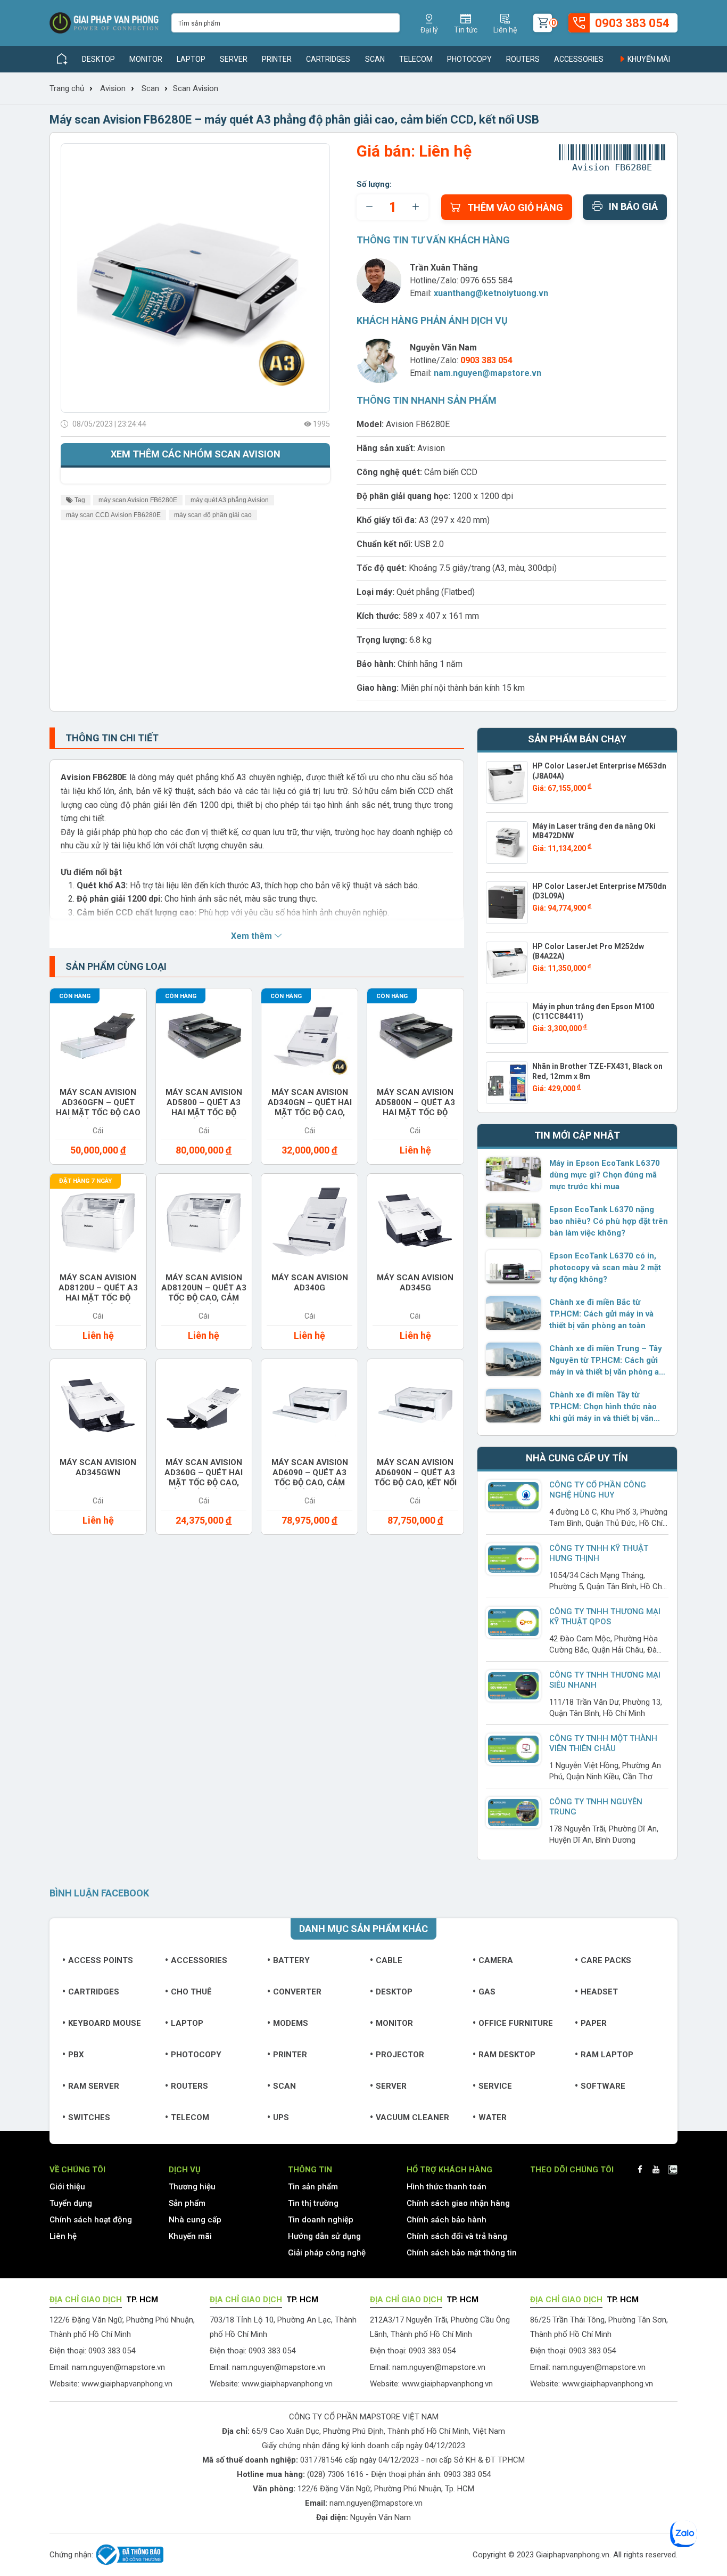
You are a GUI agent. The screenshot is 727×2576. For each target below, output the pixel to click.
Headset (599, 1992)
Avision (113, 88)
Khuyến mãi (648, 59)
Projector (400, 2055)
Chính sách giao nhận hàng (458, 2203)
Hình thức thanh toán (447, 2187)
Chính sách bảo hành (447, 2220)
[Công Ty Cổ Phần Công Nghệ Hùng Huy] (514, 1496)
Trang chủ (67, 88)
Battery (291, 1960)
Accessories (579, 59)
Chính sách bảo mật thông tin (462, 2253)
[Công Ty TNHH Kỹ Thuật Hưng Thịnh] (514, 1559)
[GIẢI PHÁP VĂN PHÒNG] (104, 23)
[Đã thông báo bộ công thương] (128, 2555)
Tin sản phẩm (313, 2187)
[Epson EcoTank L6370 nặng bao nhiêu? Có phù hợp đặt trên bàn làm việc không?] (514, 1220)
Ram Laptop (607, 2055)
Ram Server (94, 2086)
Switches (89, 2117)
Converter (297, 1992)
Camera (496, 1960)
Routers (523, 59)
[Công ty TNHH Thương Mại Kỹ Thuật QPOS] (514, 1622)
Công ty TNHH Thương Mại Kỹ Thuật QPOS (605, 1617)
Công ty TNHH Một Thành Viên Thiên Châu (603, 1743)
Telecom (416, 59)
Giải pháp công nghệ (327, 2253)
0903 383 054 (467, 2474)
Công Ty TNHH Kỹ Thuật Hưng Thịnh (599, 1553)
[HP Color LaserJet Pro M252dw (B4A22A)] (507, 963)
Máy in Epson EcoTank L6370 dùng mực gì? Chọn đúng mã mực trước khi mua (605, 1175)
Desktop (98, 59)
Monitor (146, 59)
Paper (594, 2023)
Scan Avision (196, 88)
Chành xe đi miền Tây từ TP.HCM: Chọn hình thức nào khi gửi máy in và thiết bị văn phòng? (603, 1407)
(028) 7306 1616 (335, 2474)
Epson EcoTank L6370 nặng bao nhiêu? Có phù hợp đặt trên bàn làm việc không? (609, 1221)
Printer (277, 59)
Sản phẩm (187, 2203)
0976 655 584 (486, 280)
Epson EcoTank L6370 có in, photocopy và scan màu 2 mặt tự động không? (605, 1267)
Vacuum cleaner (412, 2117)
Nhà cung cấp (195, 2220)
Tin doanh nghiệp (321, 2220)
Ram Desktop (507, 2055)
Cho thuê (191, 1992)
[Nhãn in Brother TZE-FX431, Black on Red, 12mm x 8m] (507, 1083)
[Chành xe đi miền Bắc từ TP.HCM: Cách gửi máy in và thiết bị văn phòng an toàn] (514, 1313)
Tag (79, 500)
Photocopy (469, 59)
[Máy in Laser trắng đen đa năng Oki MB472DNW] (507, 843)
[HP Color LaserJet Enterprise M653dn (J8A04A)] (507, 782)
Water (493, 2117)
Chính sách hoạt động (91, 2220)
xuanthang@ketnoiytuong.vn (491, 293)
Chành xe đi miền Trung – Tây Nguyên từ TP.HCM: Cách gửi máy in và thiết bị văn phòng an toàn (606, 1361)
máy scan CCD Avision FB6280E (113, 515)
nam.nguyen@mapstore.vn (488, 373)
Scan (375, 59)
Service (495, 2086)
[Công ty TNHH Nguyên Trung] (514, 1813)
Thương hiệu (192, 2187)
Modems (291, 2023)
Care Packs (606, 1960)
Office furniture (516, 2023)
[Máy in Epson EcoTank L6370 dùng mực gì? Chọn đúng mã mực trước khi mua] (514, 1174)
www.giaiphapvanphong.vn (127, 2384)
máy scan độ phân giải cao (213, 515)
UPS (281, 2117)
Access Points (101, 1960)
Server (234, 59)
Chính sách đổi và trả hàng (457, 2236)
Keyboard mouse (105, 2023)
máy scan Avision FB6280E (138, 500)
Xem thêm (253, 936)
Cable (389, 1960)
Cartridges (328, 59)
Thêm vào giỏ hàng (515, 207)
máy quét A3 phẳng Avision (230, 500)
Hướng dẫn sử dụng (324, 2236)
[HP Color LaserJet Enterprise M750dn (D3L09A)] (507, 903)
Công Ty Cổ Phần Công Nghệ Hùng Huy (598, 1490)
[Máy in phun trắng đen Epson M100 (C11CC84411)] (507, 1023)
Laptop (191, 59)
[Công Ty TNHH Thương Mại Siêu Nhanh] (514, 1686)
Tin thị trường (313, 2203)
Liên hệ (63, 2236)
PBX (76, 2055)
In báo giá (633, 206)
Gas (487, 1992)
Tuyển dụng (71, 2203)
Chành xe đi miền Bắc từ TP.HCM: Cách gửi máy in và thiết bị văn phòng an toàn (601, 1314)
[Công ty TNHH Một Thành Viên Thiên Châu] (514, 1749)
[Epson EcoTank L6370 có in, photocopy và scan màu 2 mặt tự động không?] (514, 1266)
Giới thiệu (67, 2187)
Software (603, 2086)
